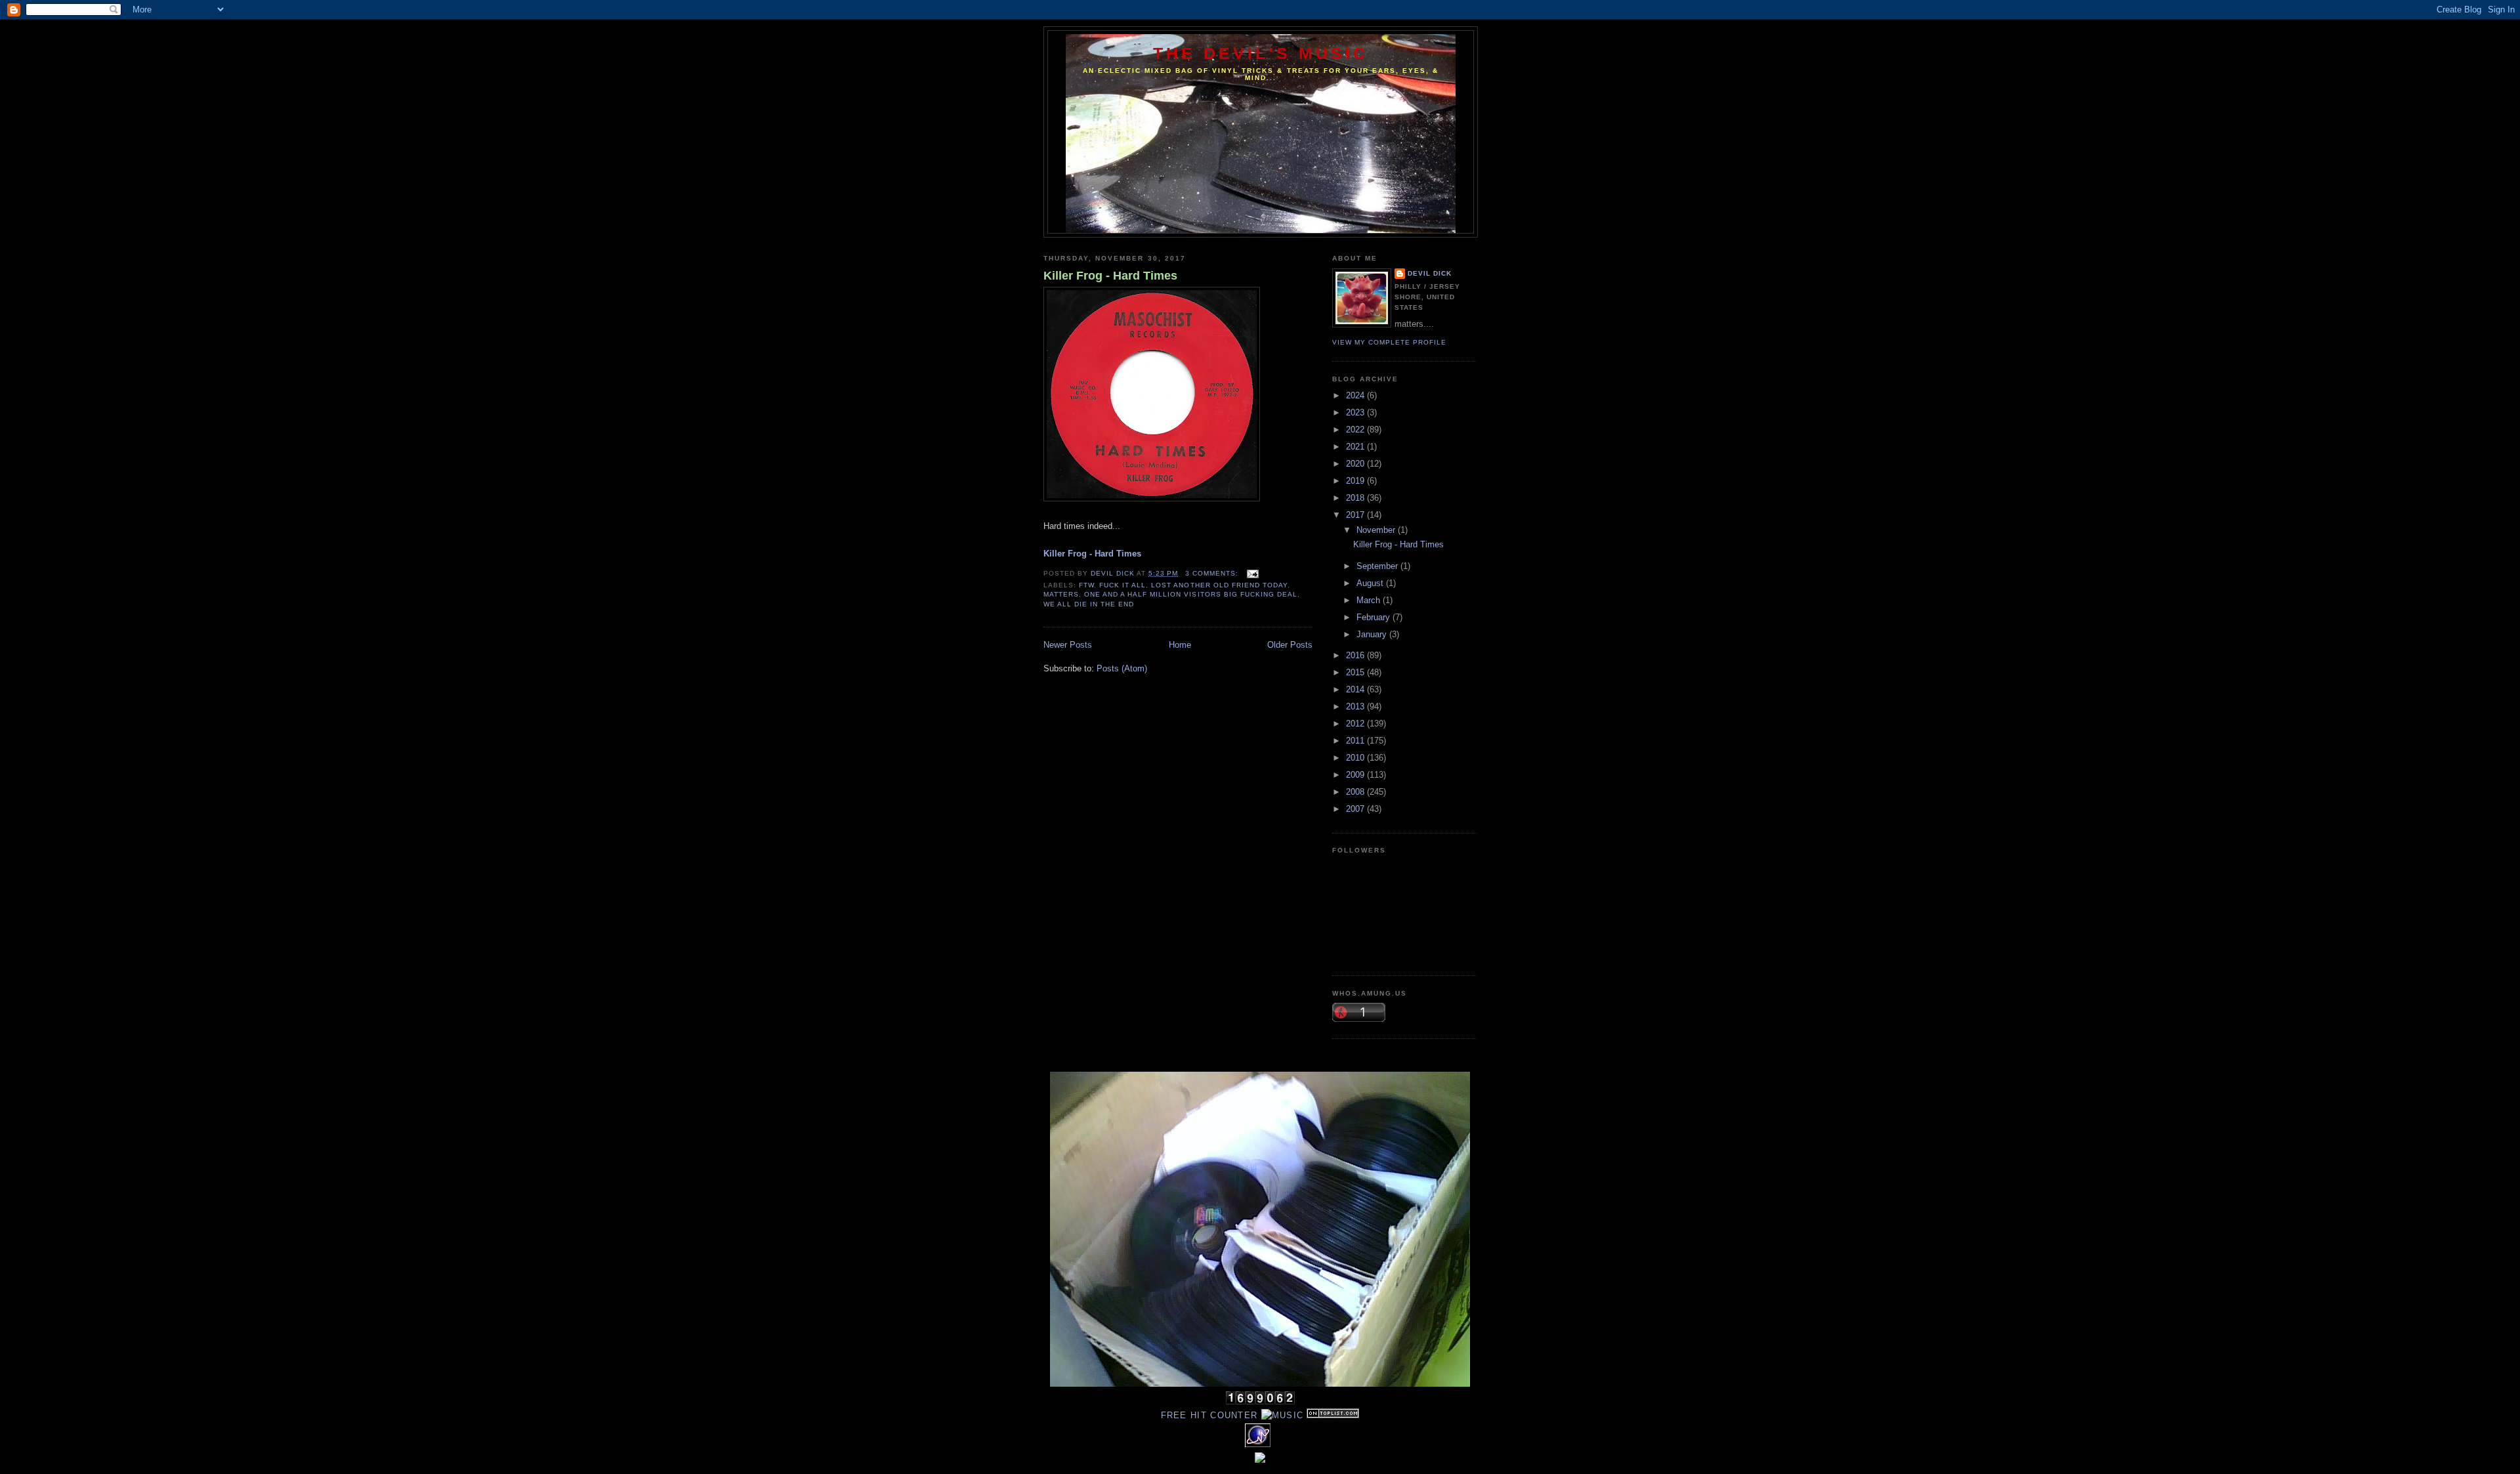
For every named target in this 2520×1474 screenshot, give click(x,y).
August (1371, 583)
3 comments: (1213, 573)
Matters (1061, 594)
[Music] (1283, 1415)
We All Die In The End (1089, 604)
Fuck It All (1123, 585)
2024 (1356, 395)
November (1377, 530)
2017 (1356, 515)
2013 (1356, 706)
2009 (1356, 775)
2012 (1356, 724)
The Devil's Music (1261, 53)
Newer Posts (1068, 645)
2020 (1356, 464)
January (1373, 634)
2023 (1356, 412)
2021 (1356, 447)
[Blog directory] (1333, 1415)
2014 (1356, 689)
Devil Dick (1430, 273)
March (1370, 600)
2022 (1356, 430)
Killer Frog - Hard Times (1110, 276)
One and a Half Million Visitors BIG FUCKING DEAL (1191, 594)
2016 (1356, 655)
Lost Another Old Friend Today (1219, 585)
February (1375, 617)
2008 (1356, 792)
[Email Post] (1252, 573)
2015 (1356, 672)
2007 (1356, 809)
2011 (1356, 741)
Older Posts (1290, 645)
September (1378, 566)
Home (1180, 645)
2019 (1356, 481)
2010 (1356, 758)
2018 (1356, 498)
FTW (1086, 585)
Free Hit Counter (1209, 1415)
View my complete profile (1389, 342)
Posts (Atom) (1122, 668)
